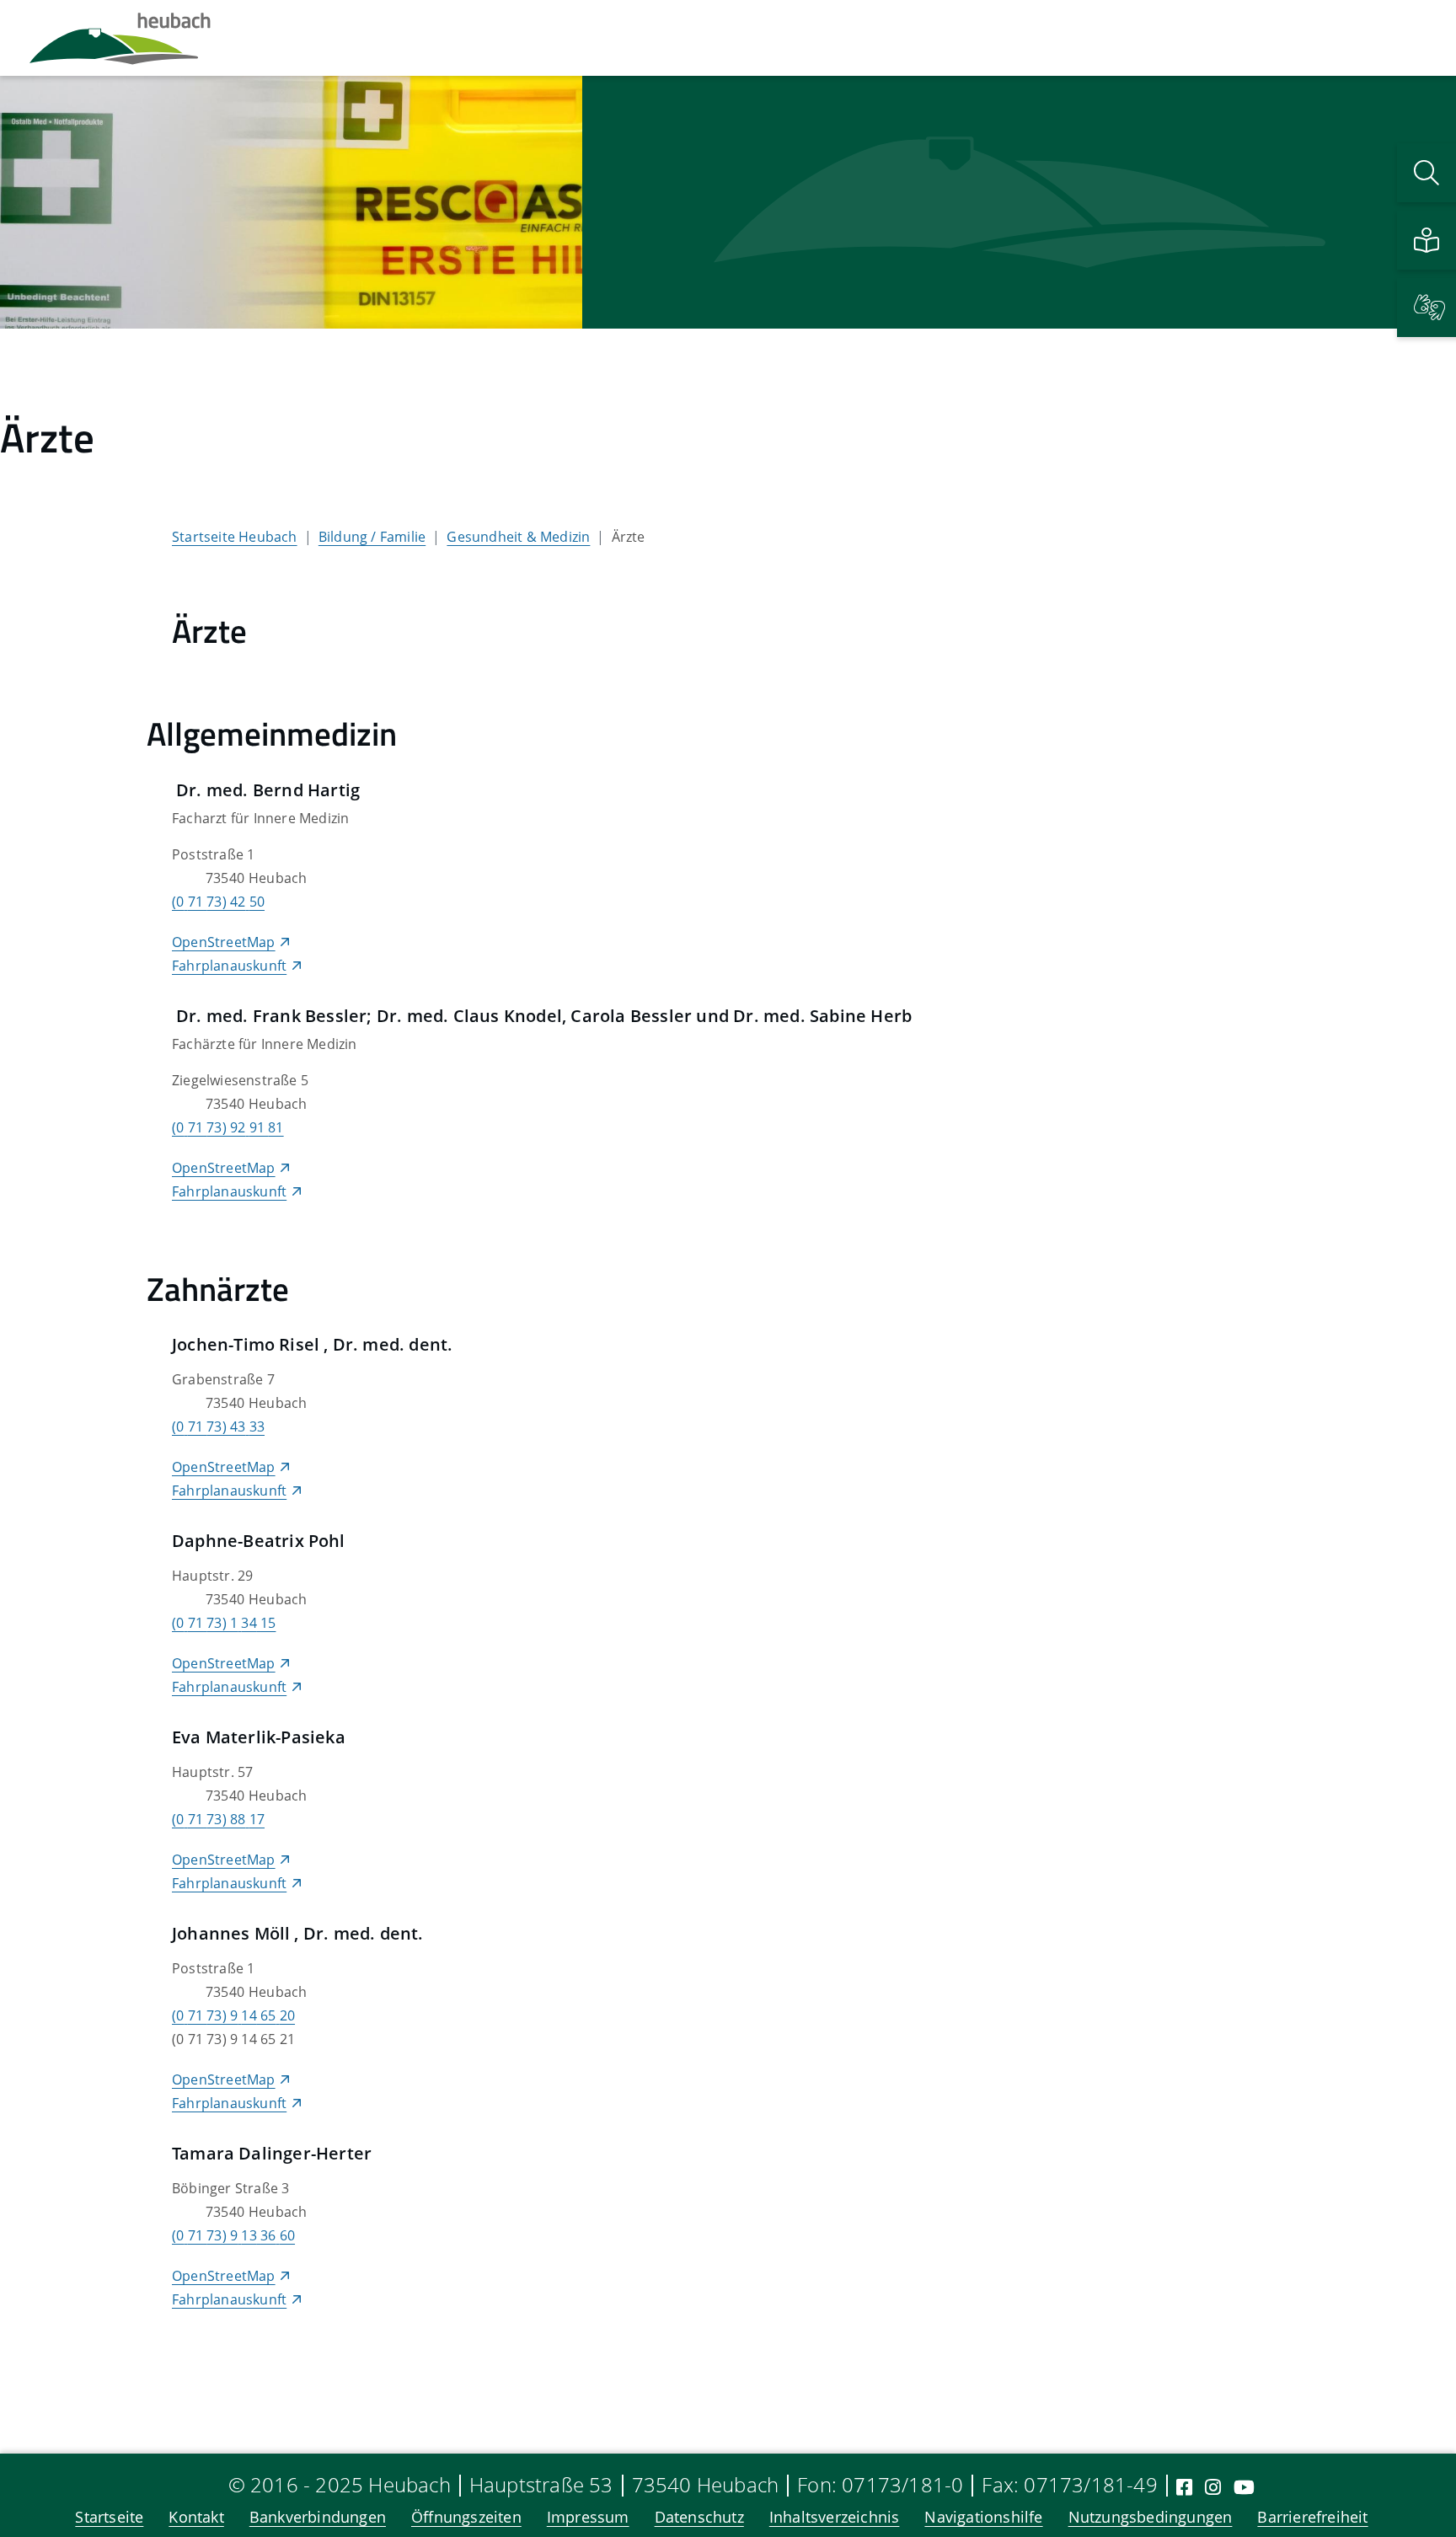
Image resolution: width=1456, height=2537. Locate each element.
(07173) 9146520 (233, 2015)
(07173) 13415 (224, 1623)
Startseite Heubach (235, 537)
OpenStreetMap (224, 942)
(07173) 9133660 (233, 2235)
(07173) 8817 (218, 1819)
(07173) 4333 (218, 1426)
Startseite (109, 2517)
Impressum (588, 2517)
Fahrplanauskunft (229, 966)
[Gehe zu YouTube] (1244, 2486)
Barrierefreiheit (1312, 2517)
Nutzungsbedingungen (1151, 2517)
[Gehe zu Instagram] (1213, 2486)
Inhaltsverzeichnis (835, 2517)
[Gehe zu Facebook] (1184, 2486)
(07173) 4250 (218, 902)
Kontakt (196, 2517)
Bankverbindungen (318, 2517)
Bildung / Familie (372, 537)
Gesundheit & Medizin (518, 537)
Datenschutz (699, 2517)
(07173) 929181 (228, 1127)
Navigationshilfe (983, 2517)
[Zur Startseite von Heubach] (120, 38)
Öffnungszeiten (466, 2517)
